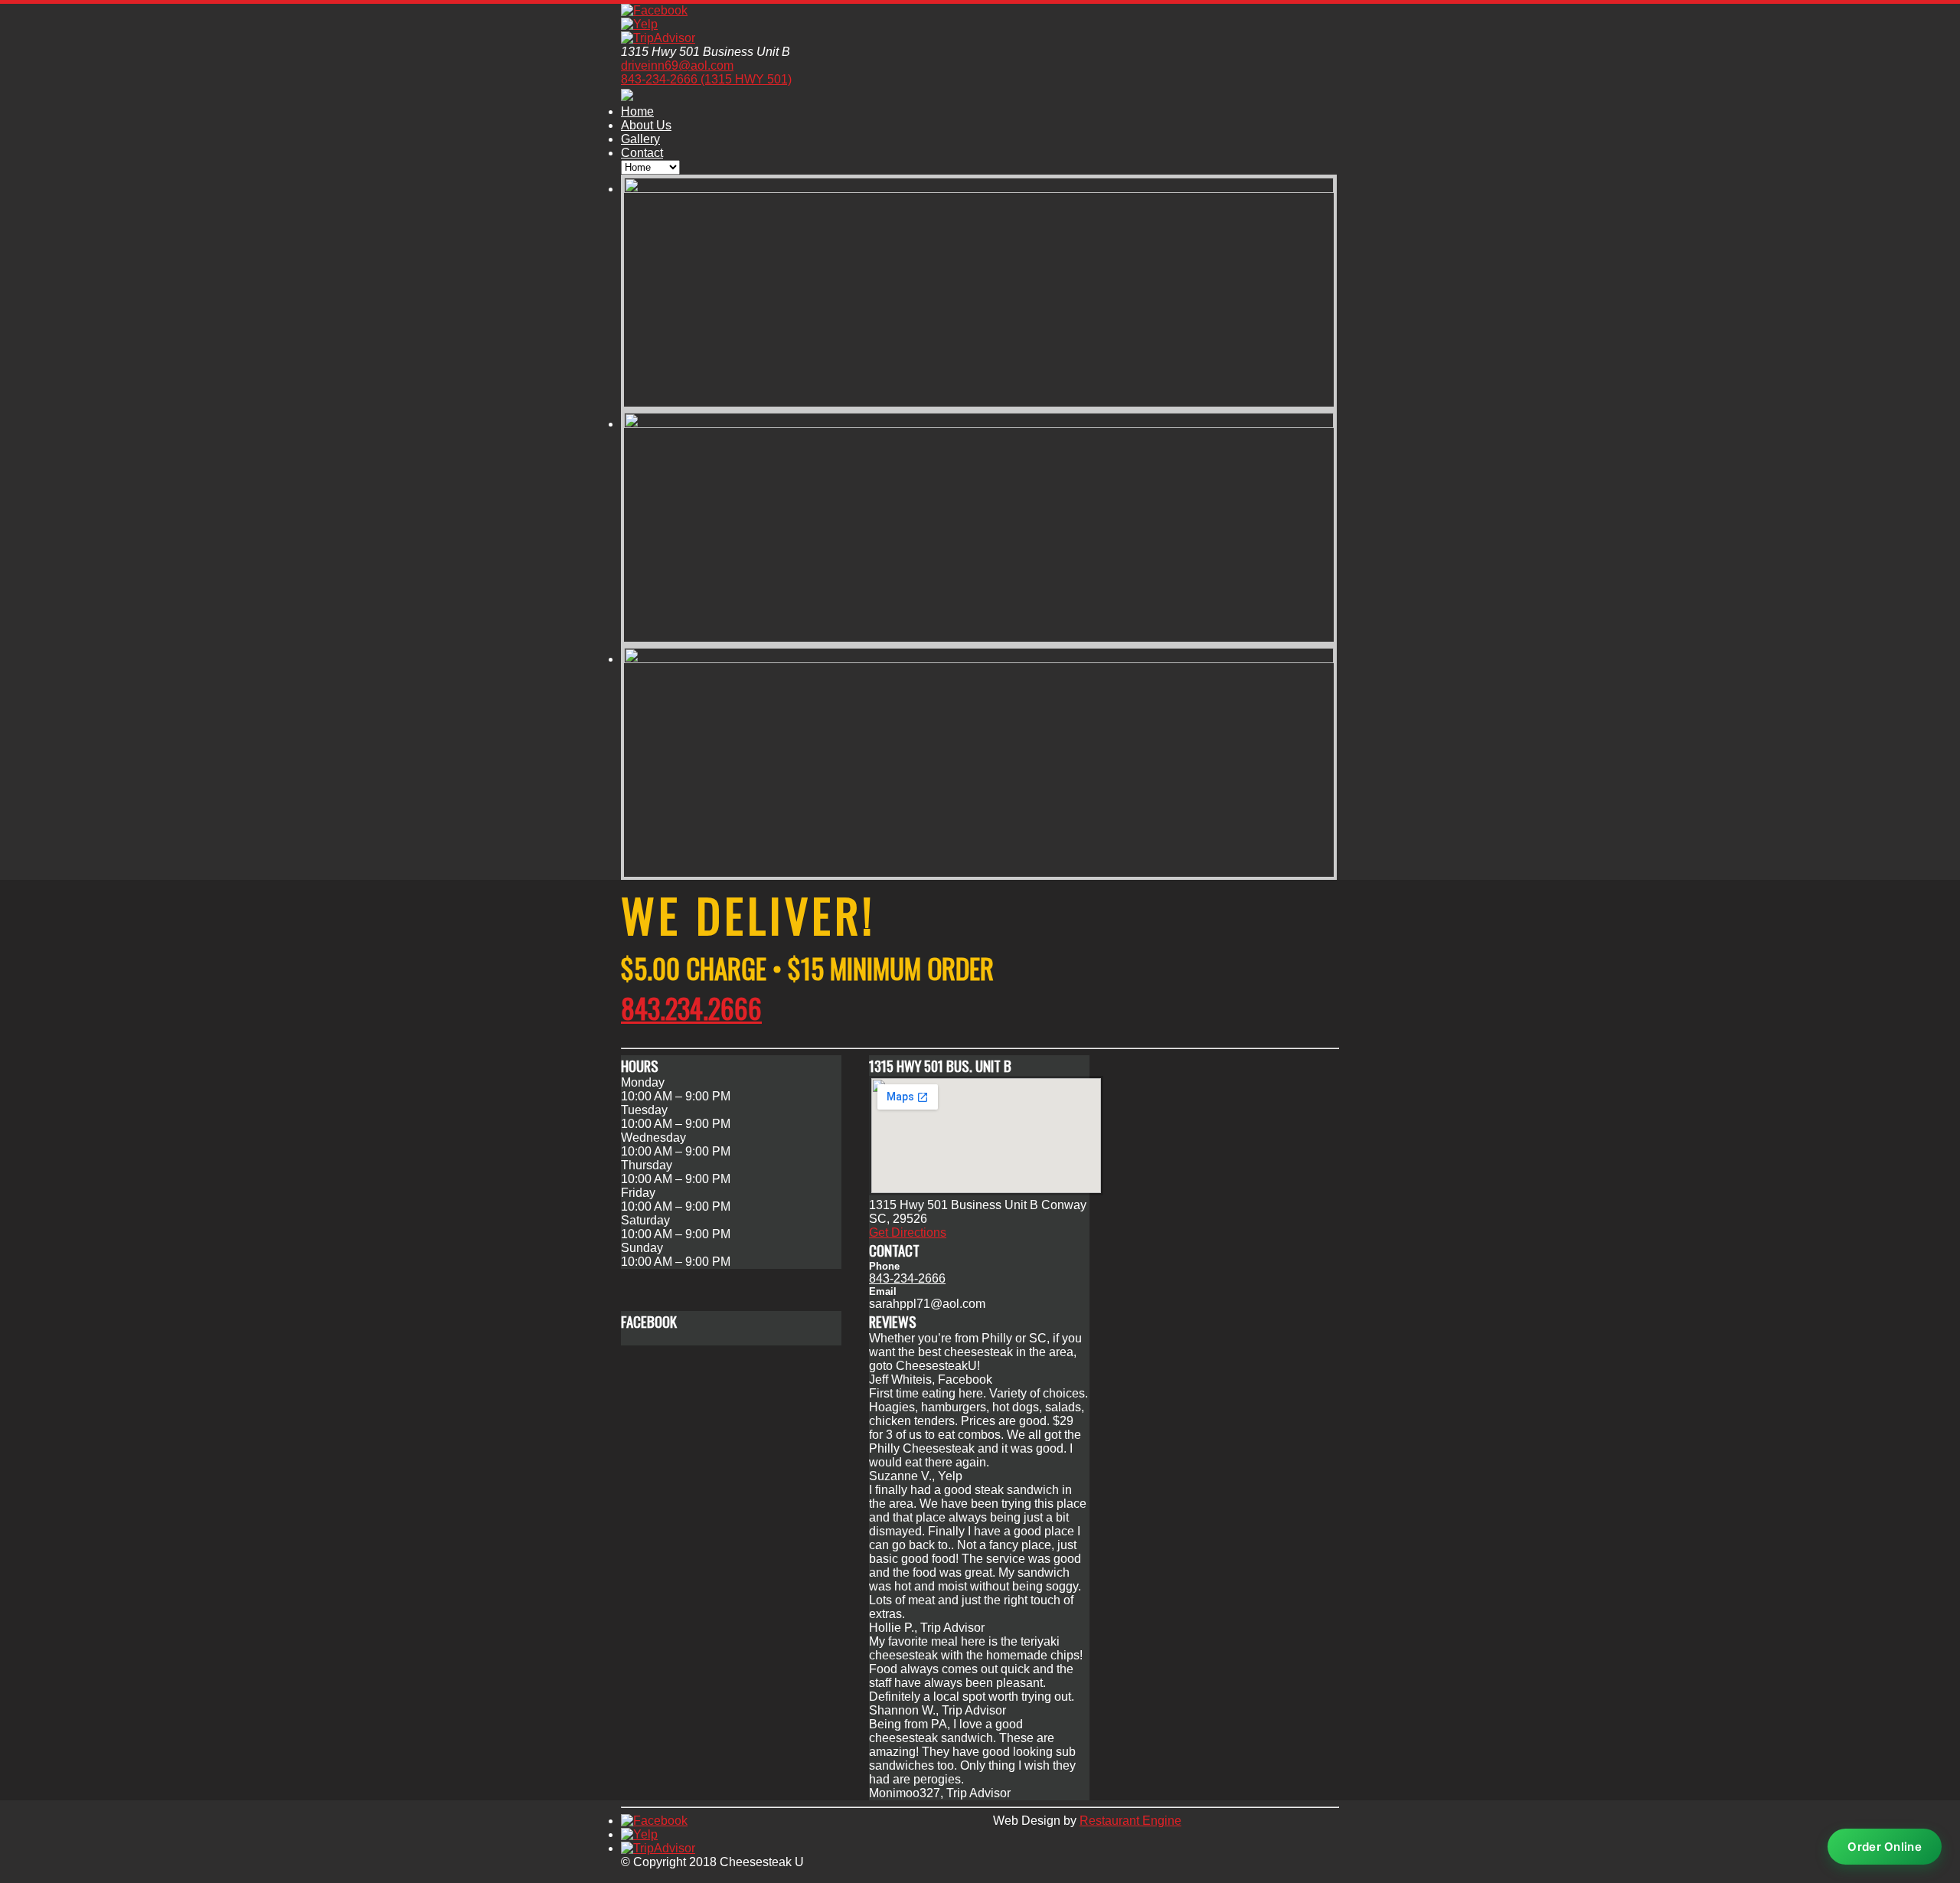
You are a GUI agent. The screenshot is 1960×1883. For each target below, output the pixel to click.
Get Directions (908, 1232)
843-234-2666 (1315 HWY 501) (706, 79)
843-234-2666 (907, 1278)
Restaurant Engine (1130, 1821)
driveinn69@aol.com (677, 65)
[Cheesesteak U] (627, 96)
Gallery (640, 139)
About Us (646, 125)
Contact (642, 153)
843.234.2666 (691, 1008)
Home (637, 111)
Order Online (1885, 1847)
